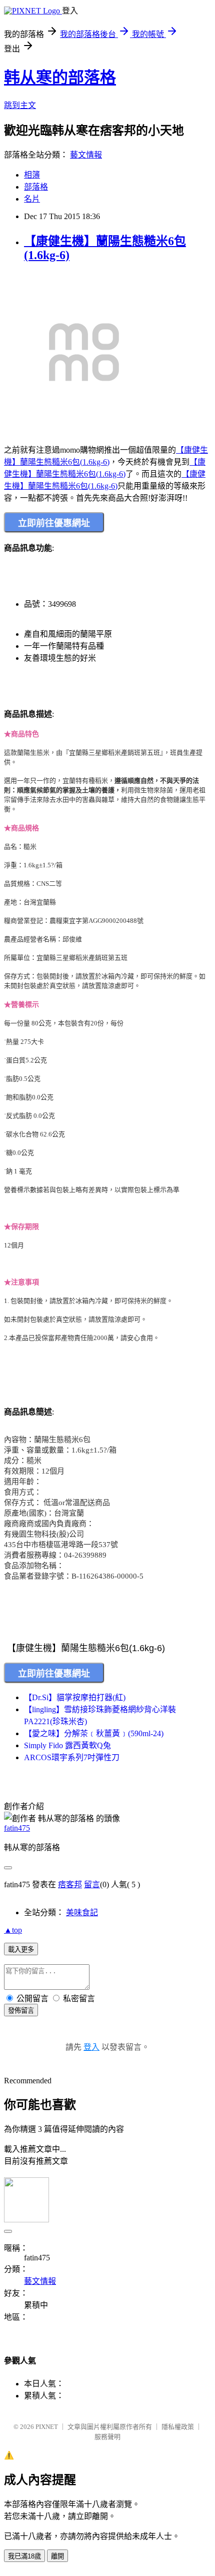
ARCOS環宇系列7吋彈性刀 (72, 1757)
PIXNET (47, 2427)
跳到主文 (20, 105)
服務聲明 (107, 2437)
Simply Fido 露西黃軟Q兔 (67, 1745)
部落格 (36, 187)
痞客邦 (70, 1884)
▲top (13, 1930)
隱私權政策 (178, 2427)
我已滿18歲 (24, 2556)
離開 (57, 2556)
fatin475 (17, 1828)
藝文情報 (86, 155)
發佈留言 (21, 2011)
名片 (32, 199)
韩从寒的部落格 (60, 78)
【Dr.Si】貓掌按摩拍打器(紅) (75, 1697)
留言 (92, 1884)
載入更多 (21, 1950)
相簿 (32, 175)
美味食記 (82, 1912)
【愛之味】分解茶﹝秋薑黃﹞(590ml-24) (94, 1733)
